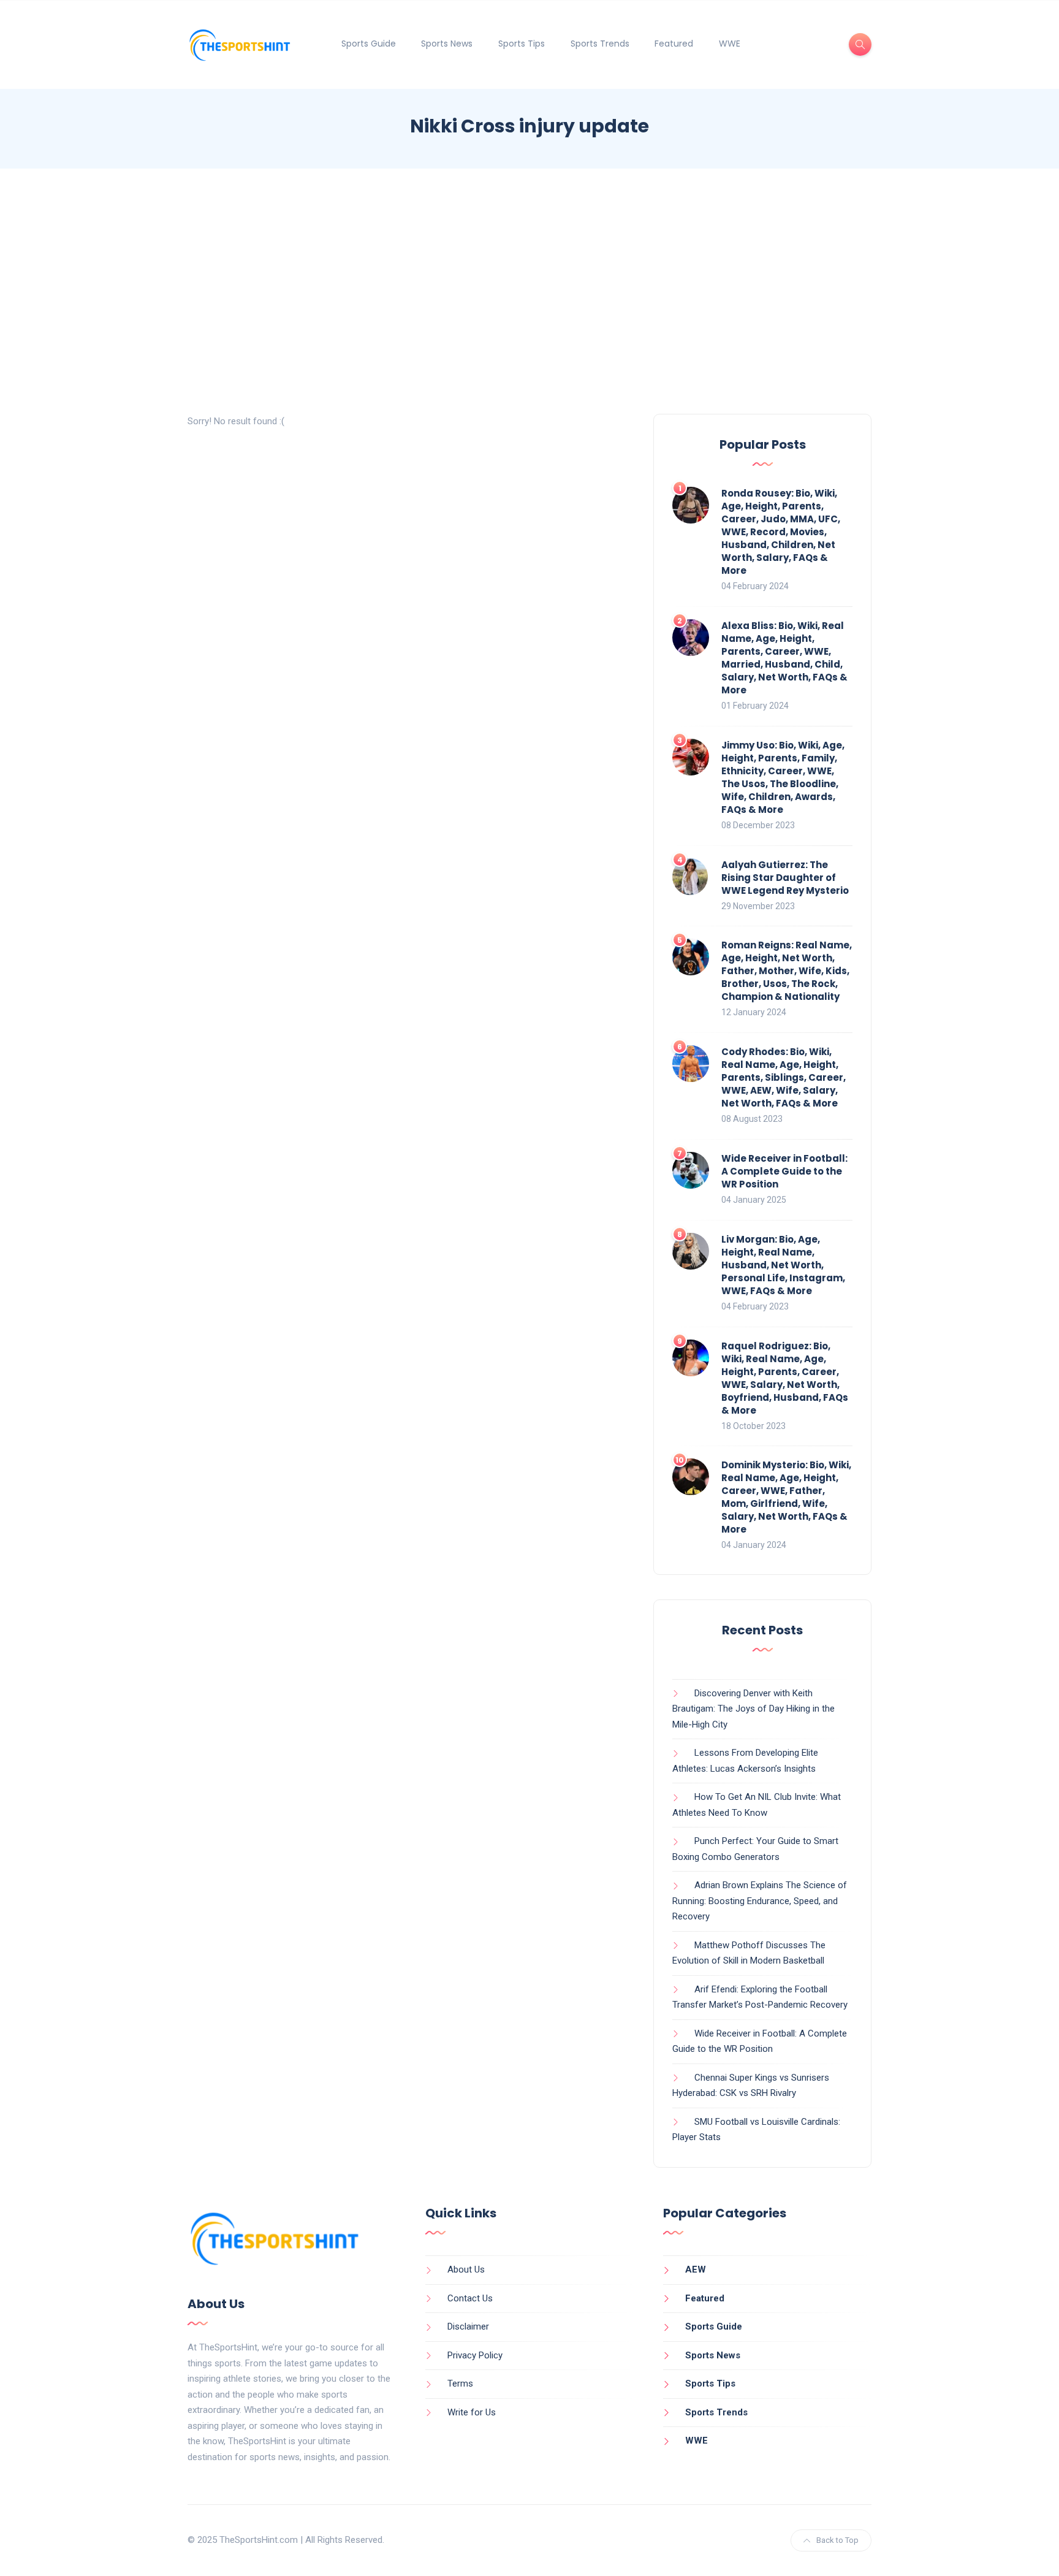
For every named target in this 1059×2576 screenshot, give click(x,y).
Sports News (447, 44)
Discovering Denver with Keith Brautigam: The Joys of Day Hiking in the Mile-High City (753, 1709)
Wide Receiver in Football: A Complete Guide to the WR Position (784, 1171)
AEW (696, 2269)
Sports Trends (600, 44)
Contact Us (470, 2298)
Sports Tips (522, 44)
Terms (460, 2384)
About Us (466, 2269)
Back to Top (837, 2540)
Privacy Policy (475, 2355)
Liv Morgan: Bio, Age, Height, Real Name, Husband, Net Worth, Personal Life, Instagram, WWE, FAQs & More (783, 1265)
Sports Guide (369, 44)
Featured (674, 44)
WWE (730, 44)
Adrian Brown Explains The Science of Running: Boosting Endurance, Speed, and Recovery (760, 1901)
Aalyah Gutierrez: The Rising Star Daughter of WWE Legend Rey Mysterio (785, 878)
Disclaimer (468, 2326)
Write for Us (472, 2412)
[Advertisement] (529, 291)
